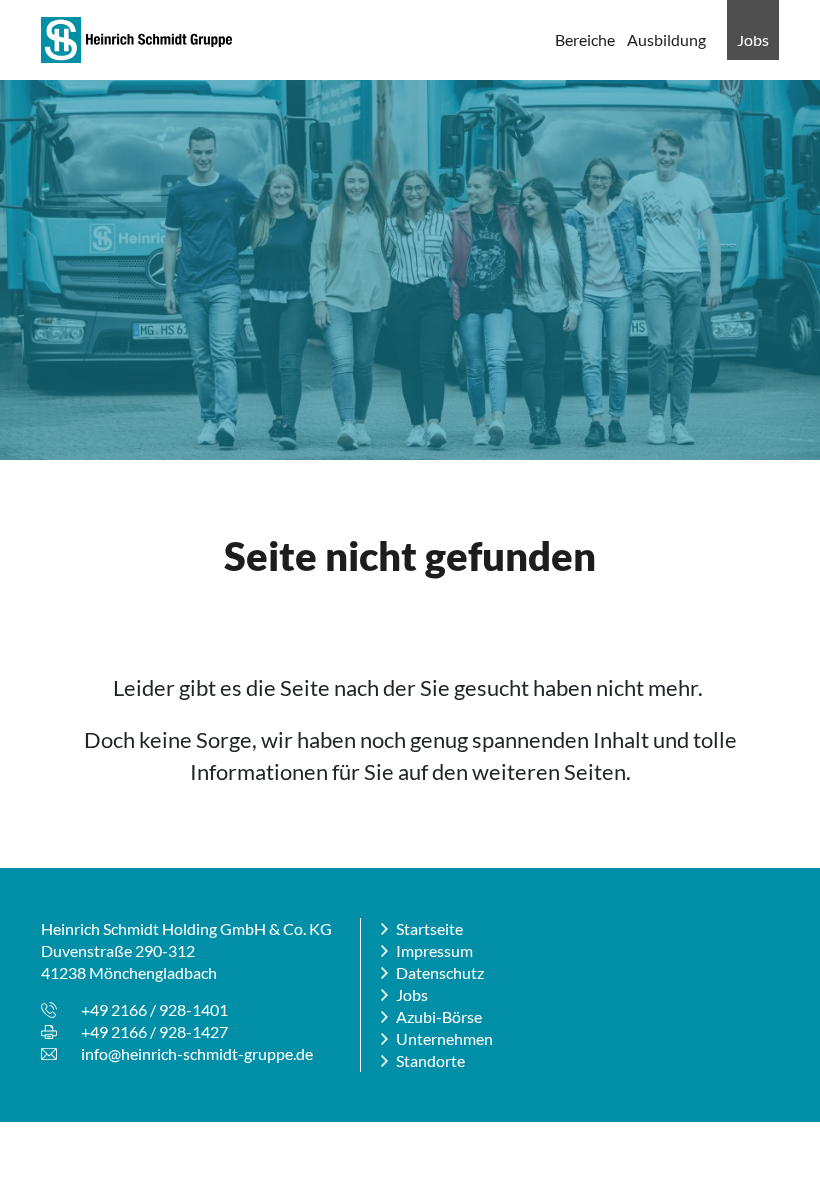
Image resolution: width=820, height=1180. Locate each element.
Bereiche (585, 39)
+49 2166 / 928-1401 (154, 1009)
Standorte (430, 1060)
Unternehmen (444, 1038)
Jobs (753, 39)
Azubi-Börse (439, 1016)
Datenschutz (440, 972)
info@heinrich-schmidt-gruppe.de (197, 1053)
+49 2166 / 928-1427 (154, 1031)
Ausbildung (666, 39)
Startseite (429, 928)
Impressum (434, 950)
